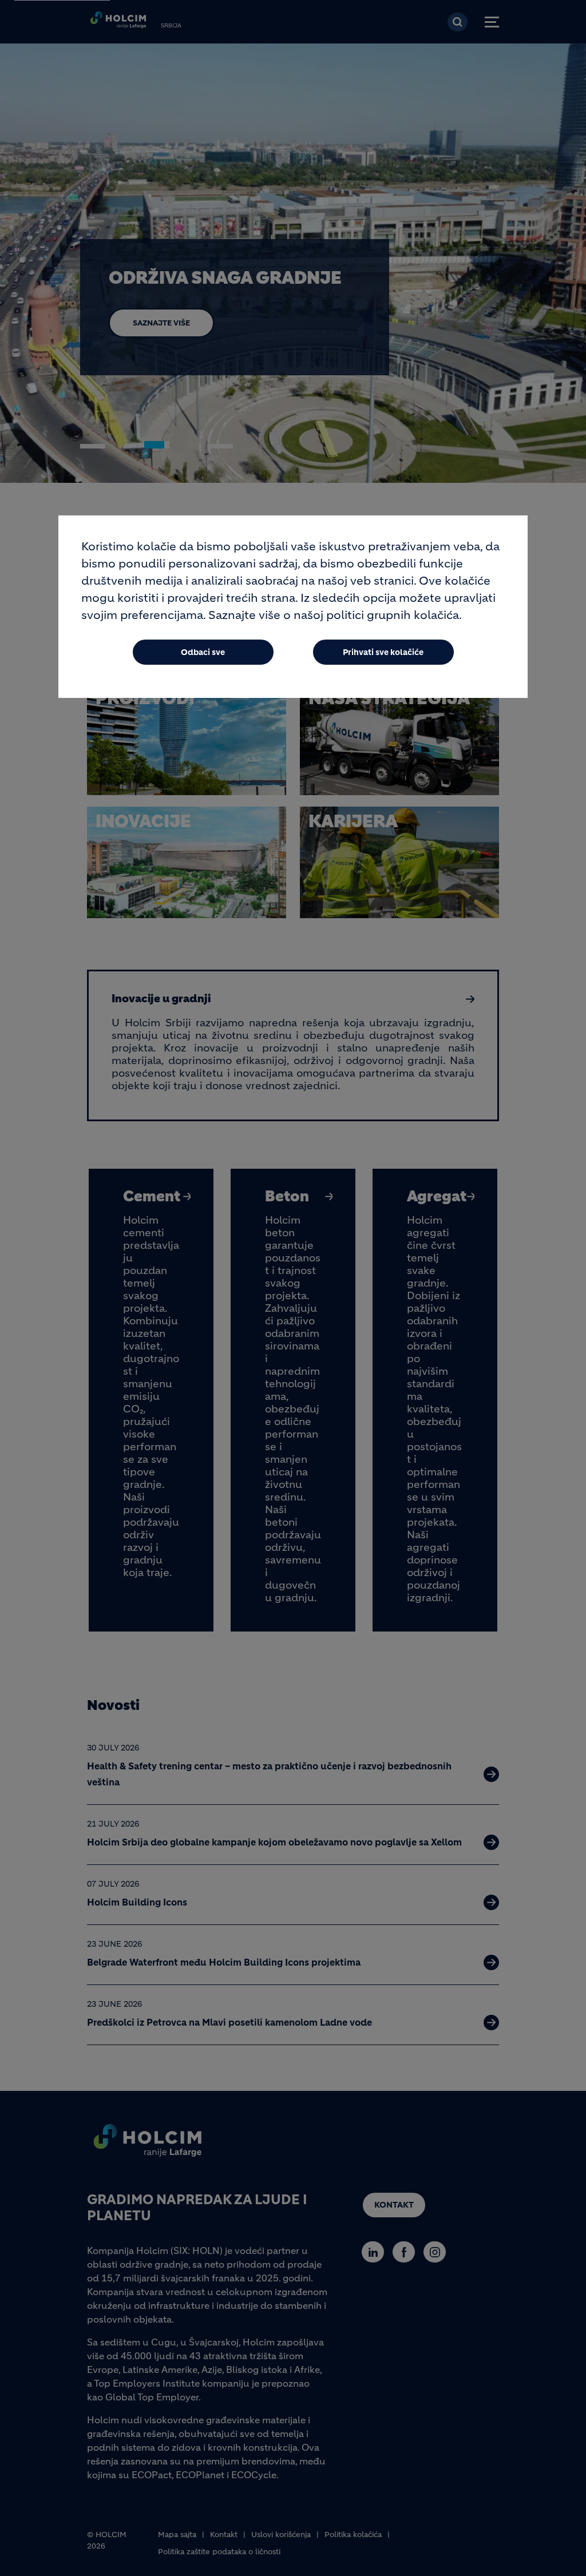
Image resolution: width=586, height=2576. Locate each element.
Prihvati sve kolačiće (383, 652)
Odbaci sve (203, 652)
